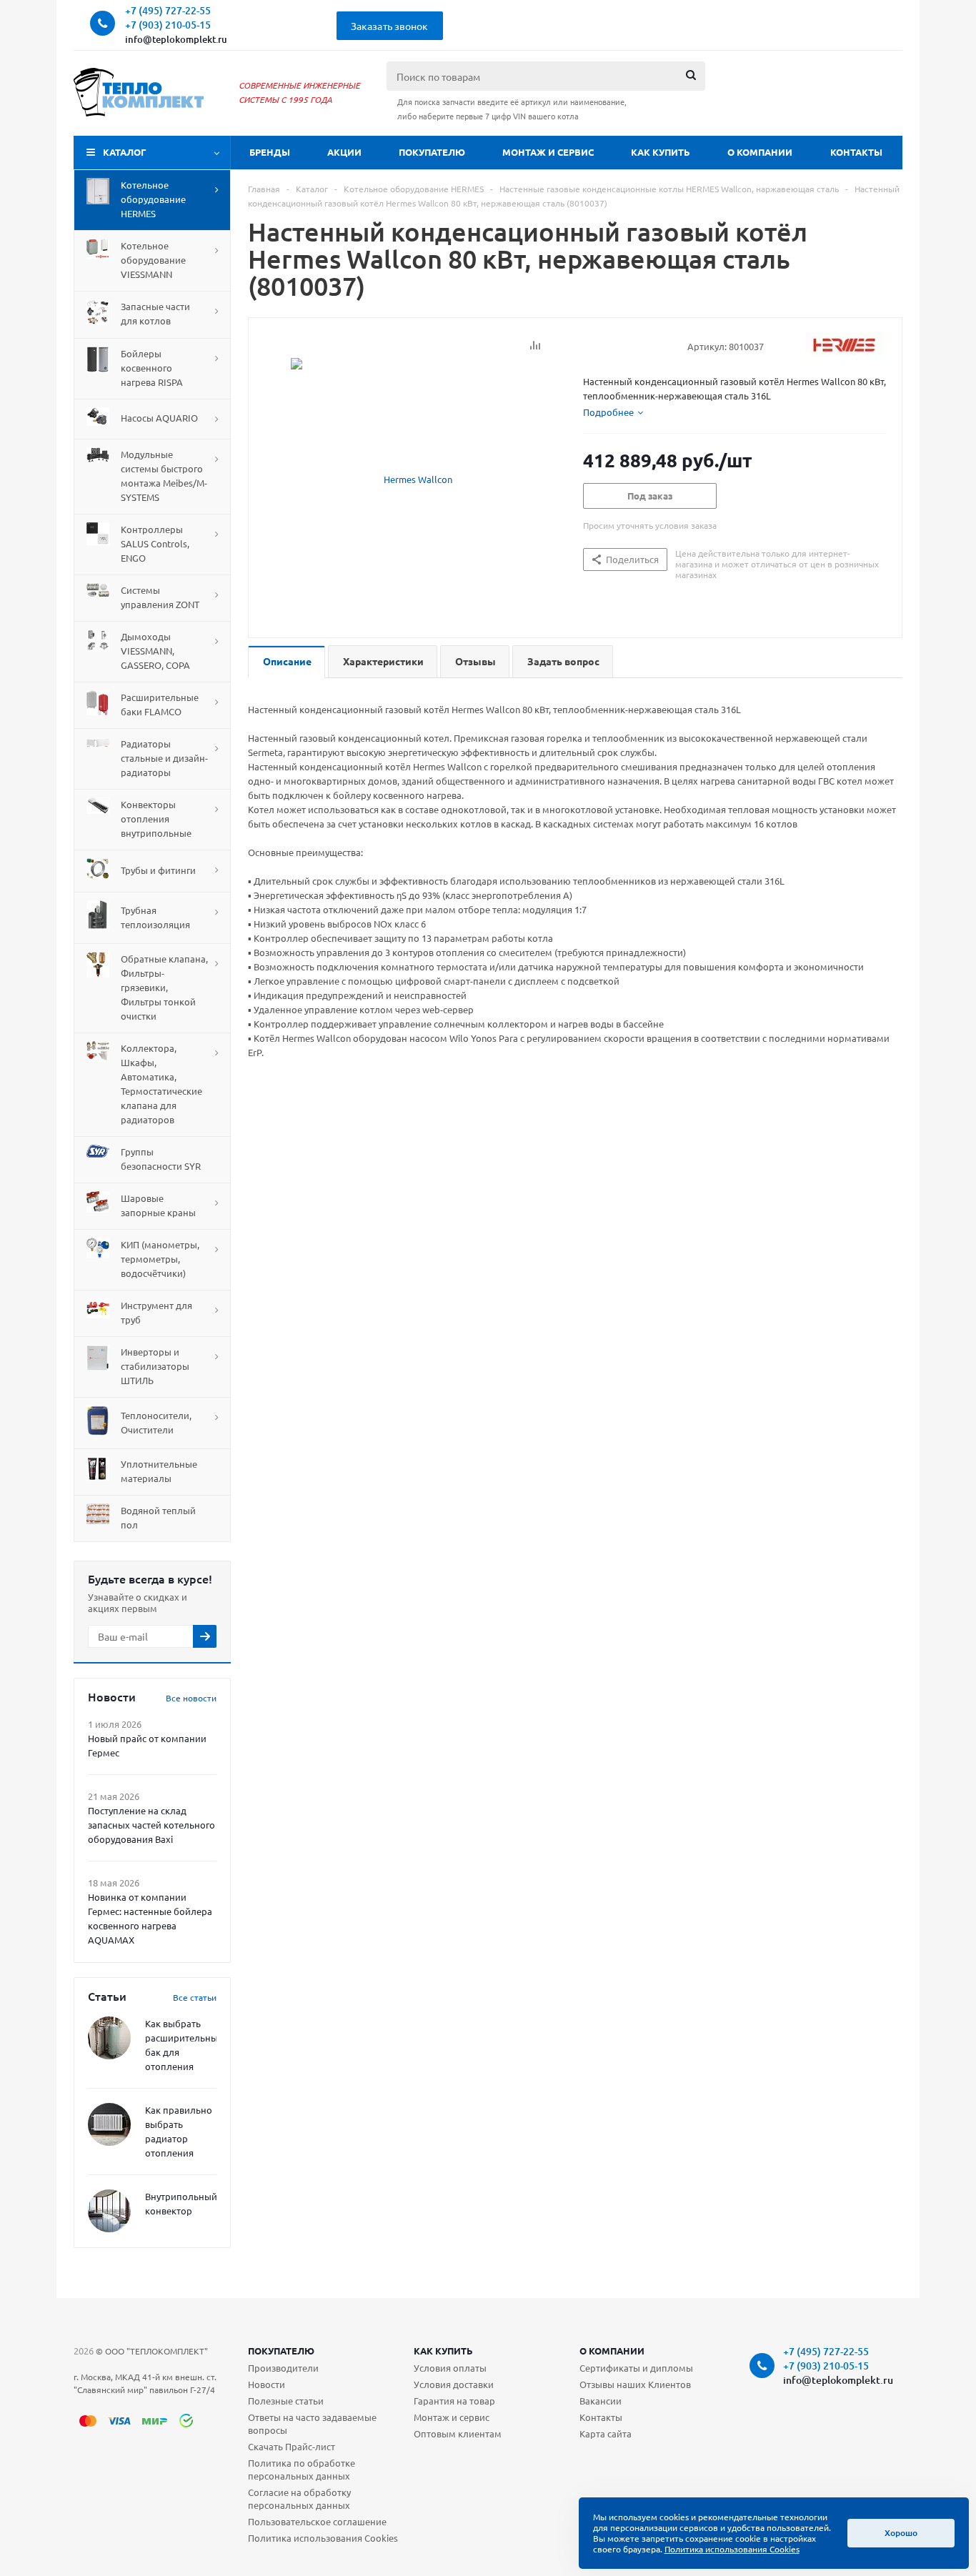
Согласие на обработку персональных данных (299, 2498)
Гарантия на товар (454, 2401)
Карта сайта (606, 2433)
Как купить (661, 152)
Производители (283, 2368)
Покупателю (432, 152)
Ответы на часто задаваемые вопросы (312, 2423)
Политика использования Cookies (323, 2538)
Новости (267, 2384)
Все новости (191, 1698)
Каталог (125, 152)
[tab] (613, 412)
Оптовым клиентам (458, 2433)
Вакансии (601, 2401)
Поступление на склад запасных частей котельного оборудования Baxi (151, 1825)
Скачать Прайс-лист (292, 2446)
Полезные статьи (286, 2401)
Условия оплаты (450, 2368)
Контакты (856, 152)
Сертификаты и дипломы (636, 2368)
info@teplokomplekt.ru (176, 39)
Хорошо (901, 2533)
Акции (344, 152)
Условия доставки (454, 2384)
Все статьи (195, 1997)
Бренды (270, 152)
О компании (760, 152)
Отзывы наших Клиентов (635, 2384)
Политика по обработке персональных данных (302, 2469)
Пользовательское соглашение (317, 2521)
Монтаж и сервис (548, 152)
